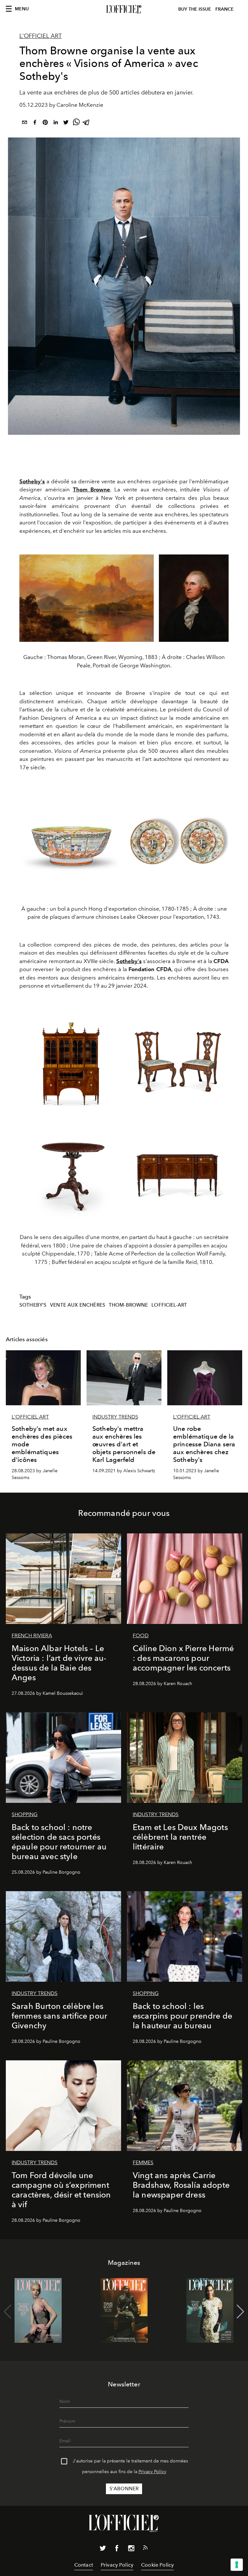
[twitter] (66, 123)
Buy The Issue (195, 9)
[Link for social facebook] (117, 2549)
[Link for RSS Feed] (145, 2549)
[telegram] (87, 123)
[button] (240, 2312)
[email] (25, 123)
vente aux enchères (78, 1305)
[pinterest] (45, 123)
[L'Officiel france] (124, 9)
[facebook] (35, 123)
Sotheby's (33, 1305)
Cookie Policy (157, 2565)
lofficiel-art (169, 1305)
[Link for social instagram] (131, 2549)
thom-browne (129, 1305)
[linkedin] (56, 123)
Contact (84, 2565)
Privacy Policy (152, 2472)
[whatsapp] (76, 123)
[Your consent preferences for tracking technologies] (237, 2565)
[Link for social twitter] (103, 2549)
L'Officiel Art (41, 36)
